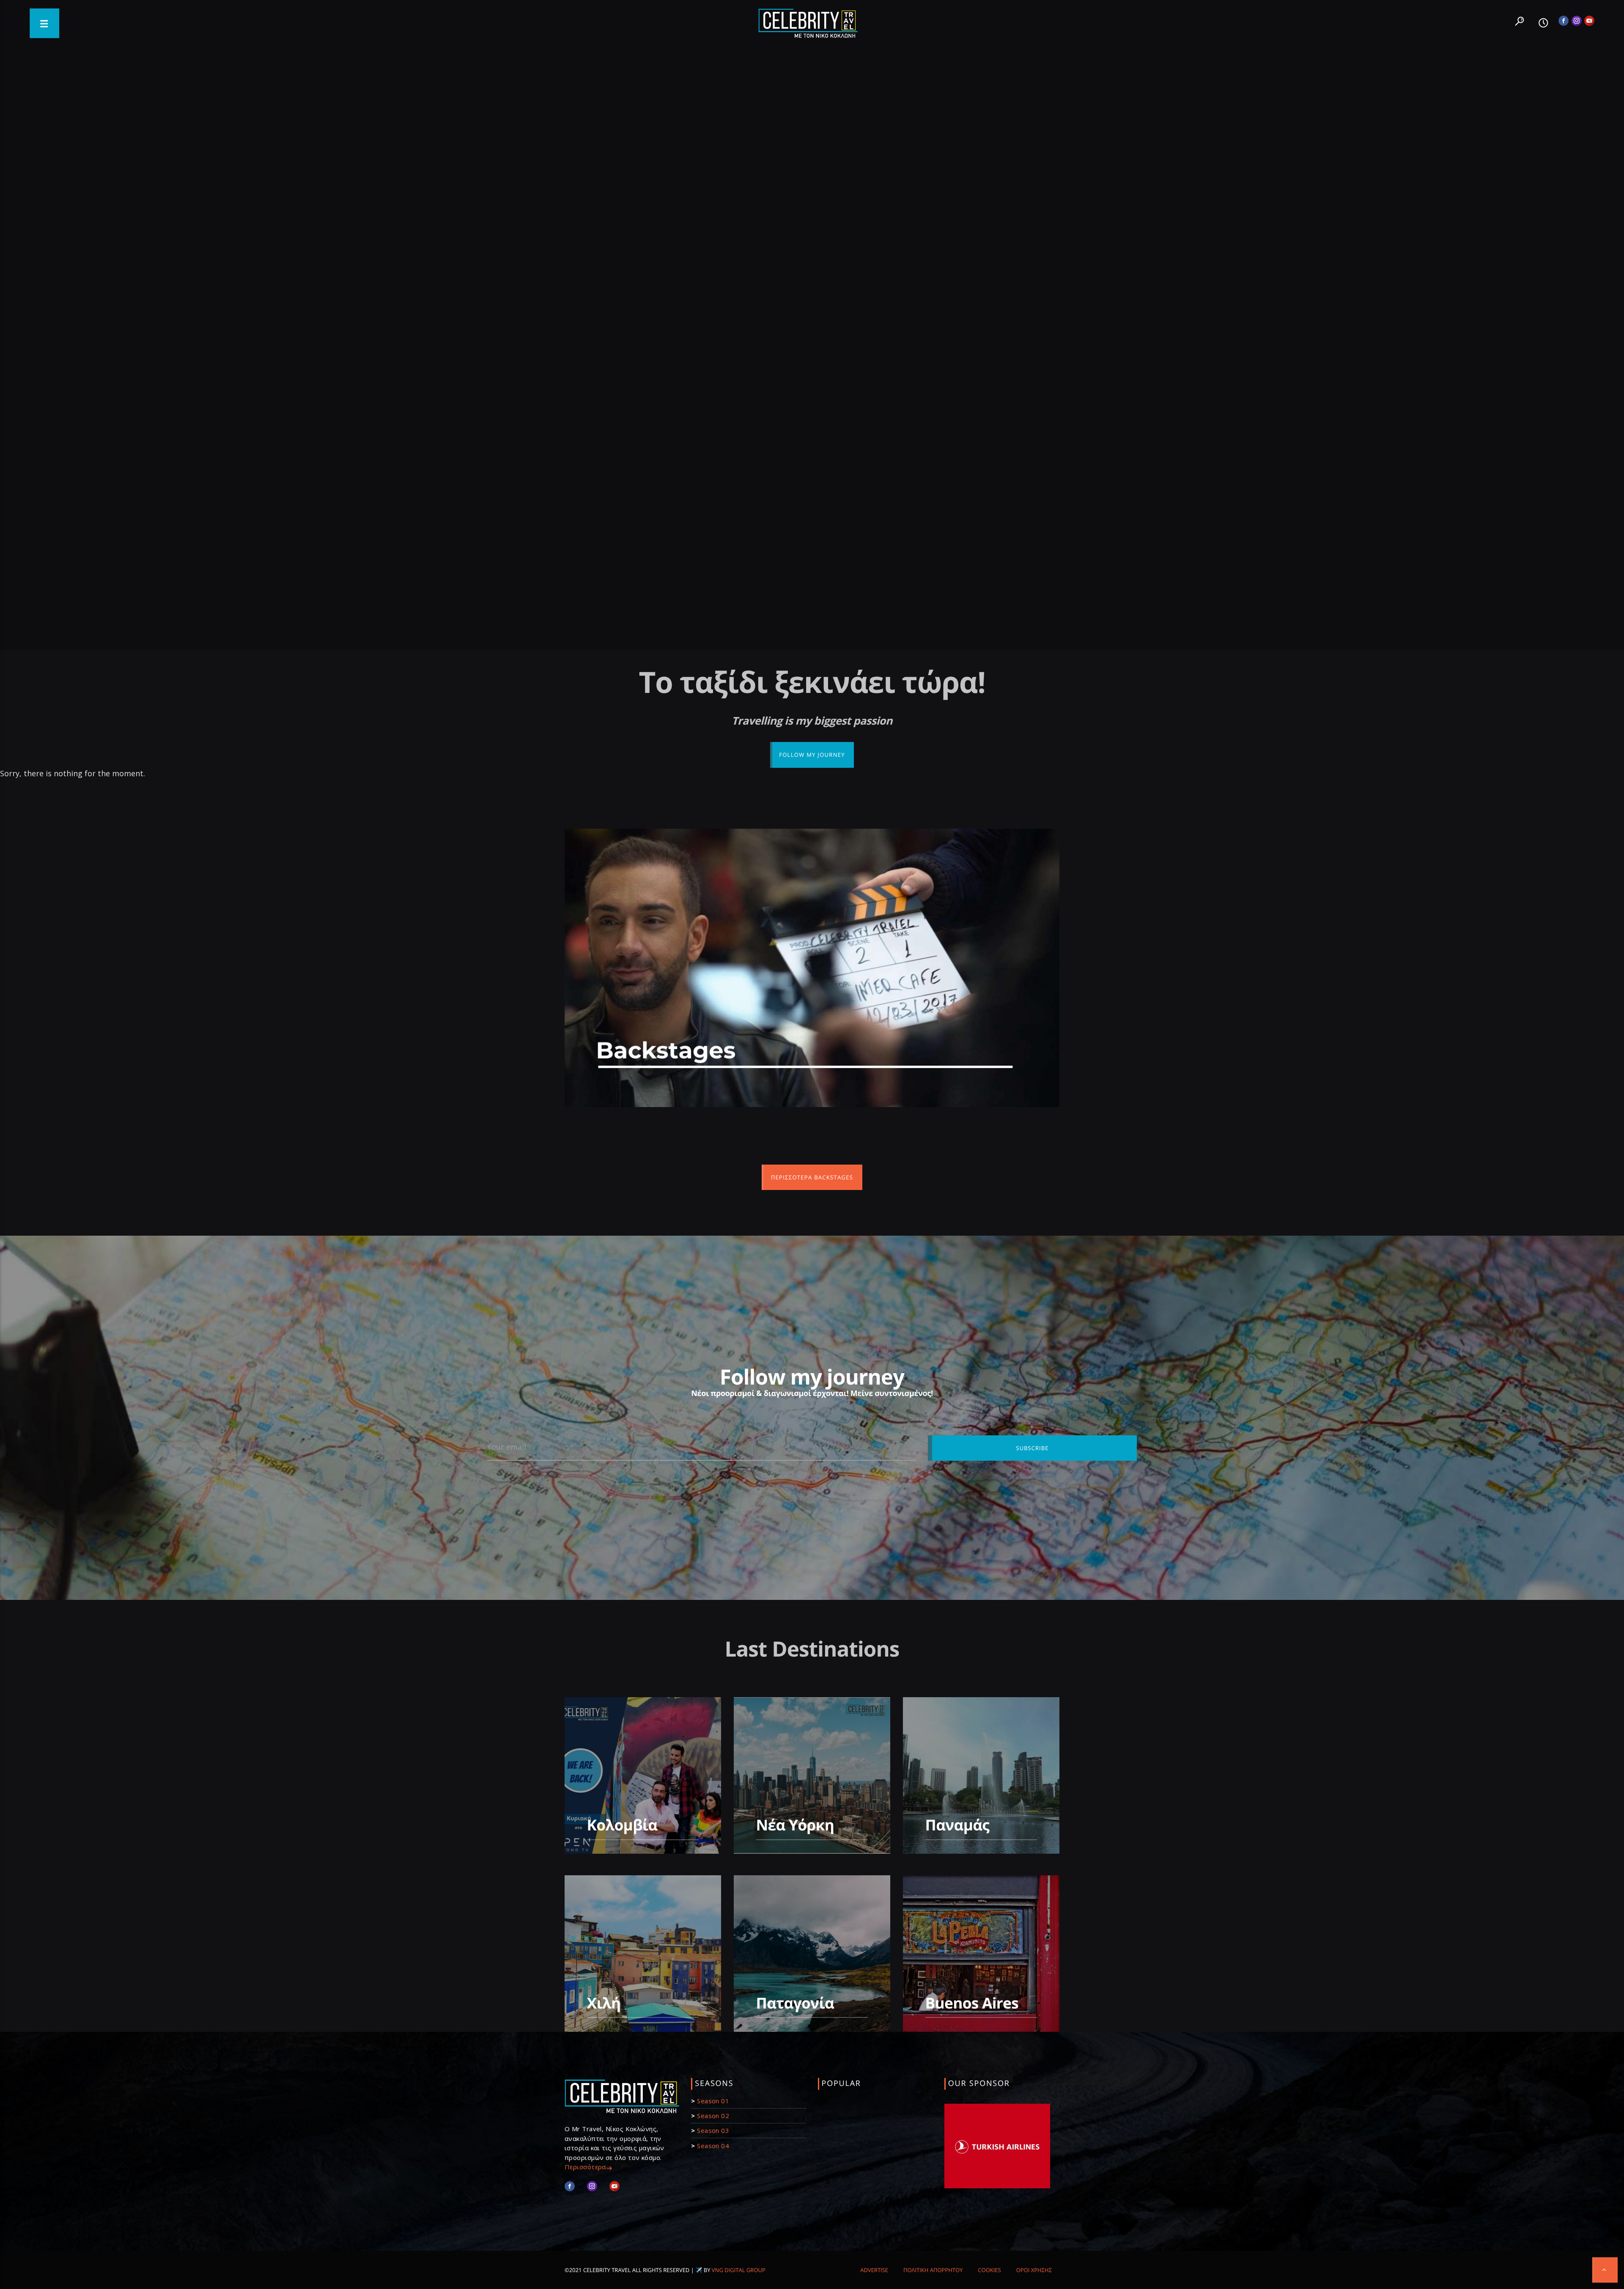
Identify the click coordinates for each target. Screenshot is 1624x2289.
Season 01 (713, 2101)
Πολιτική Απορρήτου (933, 2270)
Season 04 (713, 2146)
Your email (507, 1447)
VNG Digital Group (739, 2270)
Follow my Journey (812, 755)
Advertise (874, 2270)
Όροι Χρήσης (1034, 2270)
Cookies (989, 2270)
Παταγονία (795, 2003)
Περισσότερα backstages (812, 1177)
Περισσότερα (585, 2167)
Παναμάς (957, 1825)
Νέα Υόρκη (795, 1825)
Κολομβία (622, 1825)
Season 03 (713, 2130)
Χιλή (604, 2003)
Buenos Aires (972, 2003)
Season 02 (713, 2116)
